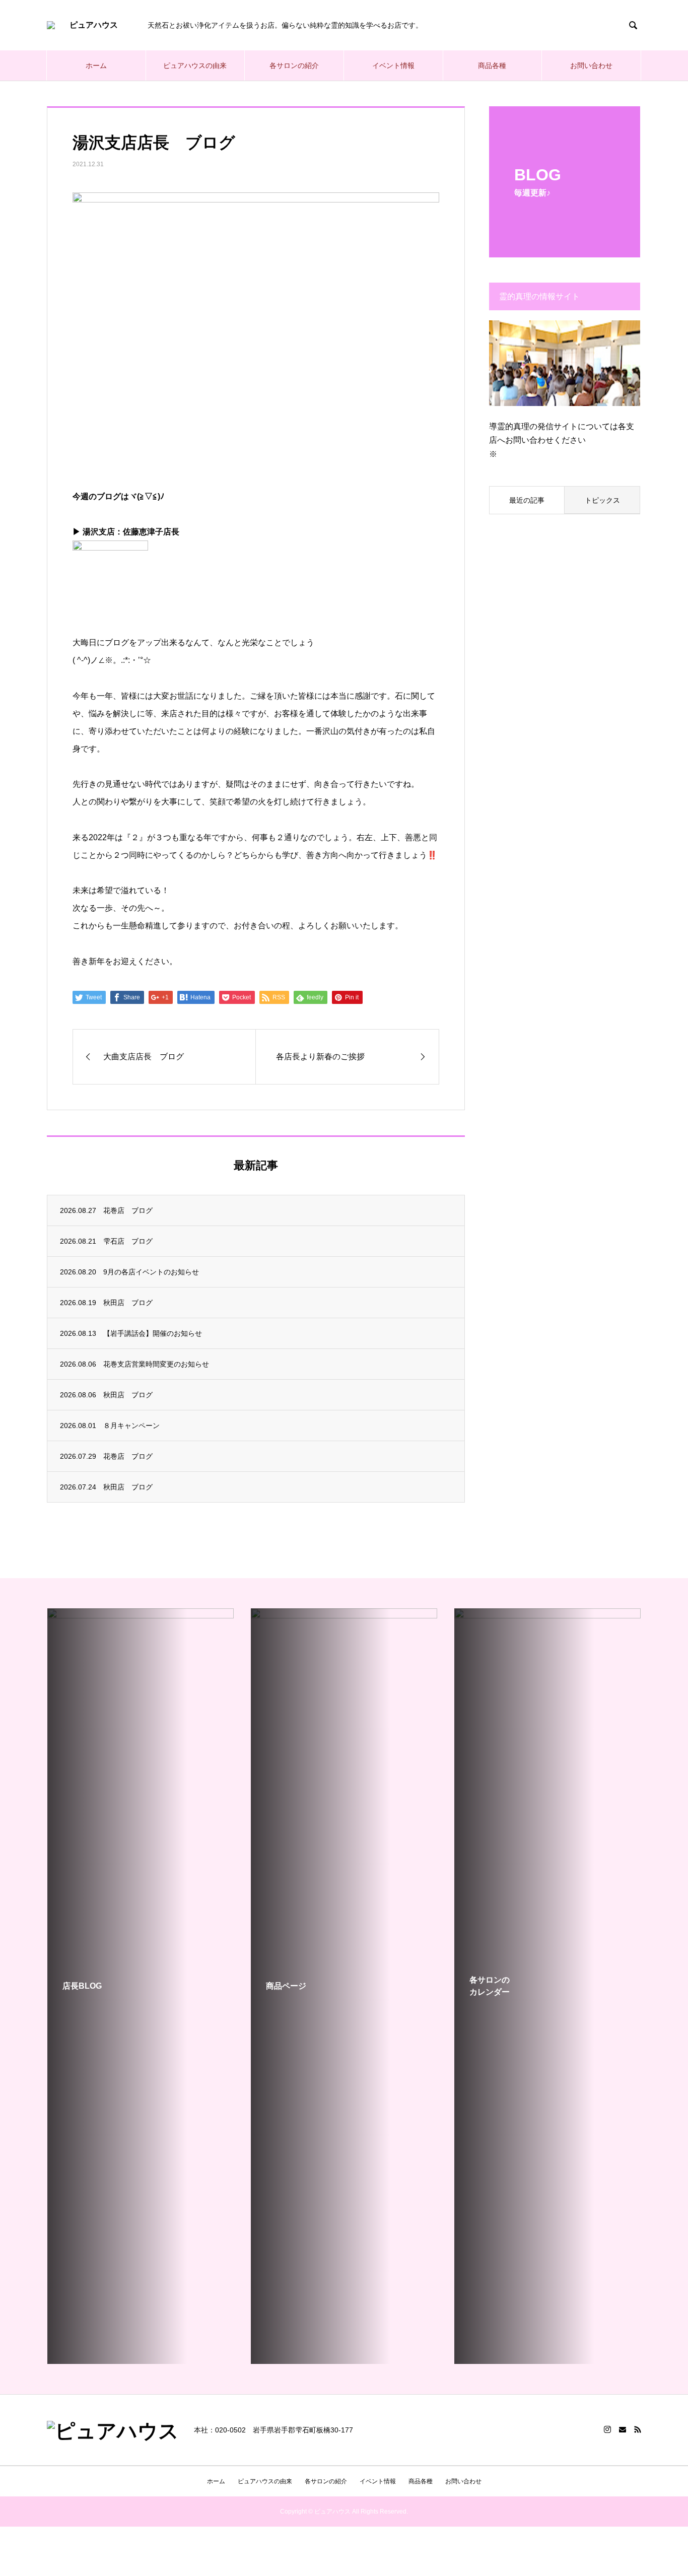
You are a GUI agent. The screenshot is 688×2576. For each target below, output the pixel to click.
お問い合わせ (591, 65)
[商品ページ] (344, 2360)
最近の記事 (527, 500)
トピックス (602, 500)
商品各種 (492, 65)
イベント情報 (393, 65)
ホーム (96, 65)
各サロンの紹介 (294, 65)
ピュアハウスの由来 (195, 65)
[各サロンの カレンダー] (547, 2360)
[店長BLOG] (141, 1675)
